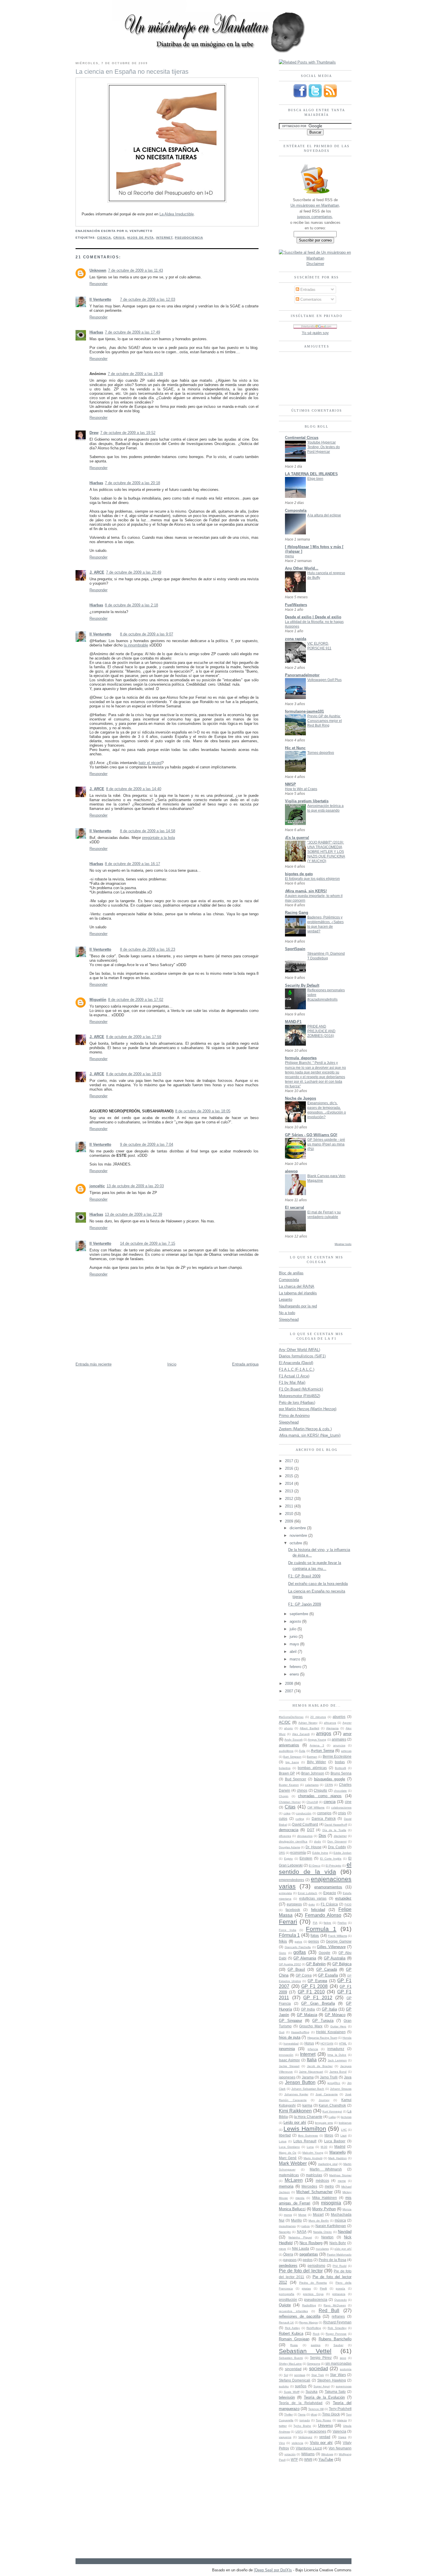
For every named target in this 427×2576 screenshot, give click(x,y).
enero (295, 1674)
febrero (296, 1667)
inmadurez (336, 2049)
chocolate (340, 1791)
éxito (312, 1904)
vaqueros (285, 2437)
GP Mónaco (335, 2015)
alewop (291, 1171)
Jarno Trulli (329, 2077)
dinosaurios (305, 1836)
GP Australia (335, 1958)
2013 (290, 1491)
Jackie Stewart (289, 2066)
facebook (293, 1910)
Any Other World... (302, 568)
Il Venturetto (100, 299)
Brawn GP (287, 1773)
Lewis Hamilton (305, 2129)
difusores (285, 1836)
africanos (330, 1723)
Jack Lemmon (337, 2060)
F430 (348, 1904)
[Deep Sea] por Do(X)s (273, 2570)
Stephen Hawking (331, 2380)
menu (289, 556)
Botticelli (340, 1768)
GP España (328, 1975)
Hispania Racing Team (322, 2038)
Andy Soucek (293, 1740)
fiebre (327, 1923)
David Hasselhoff (336, 1825)
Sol (286, 2375)
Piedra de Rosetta (313, 2283)
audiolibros (286, 1751)
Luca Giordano (289, 2147)
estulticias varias (313, 1898)
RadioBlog (309, 2305)
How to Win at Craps (301, 789)
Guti (282, 2032)
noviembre (299, 1535)
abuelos (339, 1717)
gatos (298, 1942)
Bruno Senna (341, 1773)
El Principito (333, 1866)
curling (300, 1819)
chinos (302, 1790)
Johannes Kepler (296, 2094)
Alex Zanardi (301, 1734)
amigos (324, 1733)
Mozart (318, 2214)
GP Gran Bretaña (318, 2003)
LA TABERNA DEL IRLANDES (311, 474)
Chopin (284, 1796)
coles (287, 1813)
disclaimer (340, 1836)
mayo (295, 1644)
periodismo (316, 2266)
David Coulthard (305, 1824)
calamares (312, 1785)
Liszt (343, 2135)
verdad (325, 2437)
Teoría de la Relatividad (301, 2403)
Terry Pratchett (340, 2409)
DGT (311, 1830)
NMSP (290, 784)
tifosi (314, 2414)
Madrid (340, 2147)
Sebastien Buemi (291, 2358)
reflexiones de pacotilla (300, 2316)
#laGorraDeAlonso (291, 1717)
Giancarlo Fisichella (298, 1947)
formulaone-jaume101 (304, 711)
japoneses (287, 2077)
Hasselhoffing (300, 2032)
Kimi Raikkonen (295, 2111)
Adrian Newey (308, 1723)
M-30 (324, 2147)
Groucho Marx (311, 2026)
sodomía (346, 2369)
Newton (327, 2237)
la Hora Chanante (308, 2117)
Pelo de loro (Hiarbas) (297, 1403)
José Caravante (327, 2094)
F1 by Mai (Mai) (292, 1382)
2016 (290, 1468)
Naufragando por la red (298, 1306)
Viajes (342, 2437)
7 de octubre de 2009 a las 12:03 (148, 299)
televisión (287, 2397)
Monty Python (324, 2209)
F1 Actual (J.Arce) (294, 1376)
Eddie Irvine (320, 1853)
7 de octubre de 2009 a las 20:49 (134, 572)
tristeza (342, 2420)
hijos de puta (140, 238)
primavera (339, 2294)
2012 (290, 1499)
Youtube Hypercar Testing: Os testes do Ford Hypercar (324, 447)
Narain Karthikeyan (331, 2226)
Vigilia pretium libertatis (307, 801)
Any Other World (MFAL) (299, 1350)
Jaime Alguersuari (311, 2072)
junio (294, 1636)
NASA (302, 2232)
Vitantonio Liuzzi (309, 2448)
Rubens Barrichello (335, 2339)
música (340, 2220)
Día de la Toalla (334, 1830)
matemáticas (289, 2175)
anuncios (339, 1745)
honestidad (291, 2043)
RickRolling (314, 2328)
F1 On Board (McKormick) (301, 1389)
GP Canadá (327, 1969)
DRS (282, 1853)
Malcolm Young (313, 2153)
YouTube (326, 2459)
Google (324, 1953)
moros (288, 2215)
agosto (296, 1621)
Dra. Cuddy (337, 1847)
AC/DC (285, 1722)
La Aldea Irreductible (177, 214)
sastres (316, 2345)
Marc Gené (288, 2158)
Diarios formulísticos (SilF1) (302, 1356)
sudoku (284, 2386)
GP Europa (317, 1981)
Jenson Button (300, 2082)
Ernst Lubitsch (307, 1893)
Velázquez (305, 2437)
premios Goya (313, 2294)
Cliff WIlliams (316, 1807)
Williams (308, 2454)
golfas (300, 1952)
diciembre (298, 1528)
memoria (286, 2186)
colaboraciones (341, 1807)
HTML (343, 2043)
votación (290, 2454)
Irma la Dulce (337, 2055)
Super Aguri (322, 2386)
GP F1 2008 (314, 1986)
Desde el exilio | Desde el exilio (313, 617)
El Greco (315, 1866)
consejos (324, 1813)
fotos (315, 1935)
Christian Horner (290, 1802)
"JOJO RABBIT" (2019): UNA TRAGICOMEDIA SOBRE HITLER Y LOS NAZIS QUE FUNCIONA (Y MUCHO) (326, 852)
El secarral (295, 1207)
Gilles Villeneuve (331, 1947)
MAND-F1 (293, 1022)
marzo (295, 1659)
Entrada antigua (245, 1364)
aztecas (346, 1751)
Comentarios (310, 299)
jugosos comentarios (315, 217)
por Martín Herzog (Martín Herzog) (308, 1409)
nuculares (322, 2249)
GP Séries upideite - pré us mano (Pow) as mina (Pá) (326, 1144)
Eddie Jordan (342, 1853)
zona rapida (296, 639)
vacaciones (317, 2431)
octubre (296, 1543)
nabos (305, 2226)
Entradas (307, 290)
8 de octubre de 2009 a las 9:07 (147, 634)
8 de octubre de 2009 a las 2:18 (131, 605)
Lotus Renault (305, 2141)
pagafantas (309, 2254)
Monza (347, 2209)
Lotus (283, 2141)
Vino (282, 2443)
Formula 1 (321, 1929)
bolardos (285, 1768)
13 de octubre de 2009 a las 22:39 (133, 1214)
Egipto (288, 1859)
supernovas (344, 2386)
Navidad (345, 2232)
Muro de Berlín (319, 2221)
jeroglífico (334, 2083)
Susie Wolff (292, 2392)
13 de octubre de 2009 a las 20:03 (135, 1186)
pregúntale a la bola (158, 838)
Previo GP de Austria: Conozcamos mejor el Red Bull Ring (325, 721)
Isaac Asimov (289, 2060)
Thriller (288, 2414)
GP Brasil (296, 1969)
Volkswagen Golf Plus (324, 680)
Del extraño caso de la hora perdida (318, 1584)
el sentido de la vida (315, 1868)
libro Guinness (308, 2135)
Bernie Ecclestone (337, 1756)
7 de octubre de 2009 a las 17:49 (132, 332)
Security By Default (302, 985)
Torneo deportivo (321, 753)
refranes (338, 2316)
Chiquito (320, 1790)
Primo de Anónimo (294, 1416)
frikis (283, 1941)
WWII (308, 2459)
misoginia (331, 2203)
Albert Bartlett (309, 1728)
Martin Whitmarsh (326, 2169)
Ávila (302, 1751)
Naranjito (285, 2232)
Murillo (296, 2220)
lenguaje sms (324, 2123)
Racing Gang (297, 913)
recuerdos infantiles (293, 2311)
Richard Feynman (337, 2322)
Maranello (338, 2152)
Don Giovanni (337, 1841)
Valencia (339, 2431)
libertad (285, 2135)
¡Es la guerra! (297, 838)
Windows (327, 2454)
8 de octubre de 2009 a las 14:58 (148, 831)
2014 (290, 1484)
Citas (290, 1807)
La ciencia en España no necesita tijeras (132, 72)
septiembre (299, 1614)
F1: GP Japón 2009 (305, 1604)
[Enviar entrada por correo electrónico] (154, 231)
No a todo (287, 1313)
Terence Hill (316, 2409)
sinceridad (293, 2369)
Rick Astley (293, 2328)
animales (339, 1739)
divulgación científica (293, 1841)
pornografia (287, 2294)
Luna (310, 2147)
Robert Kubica (291, 2333)
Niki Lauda (301, 2248)
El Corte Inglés (331, 1859)
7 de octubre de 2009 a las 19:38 (135, 374)
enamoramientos (328, 1887)
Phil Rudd (339, 2266)
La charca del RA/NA (297, 1286)
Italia (312, 2060)
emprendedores (291, 1880)
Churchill (312, 1802)
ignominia (287, 2049)
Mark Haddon (337, 2158)
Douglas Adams (289, 1847)
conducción (304, 1813)
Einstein (306, 1858)
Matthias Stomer (340, 2175)
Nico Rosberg (311, 2243)
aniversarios (289, 1745)
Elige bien (315, 479)
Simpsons (314, 2364)
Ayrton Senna (322, 1751)
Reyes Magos (308, 2322)
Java (348, 2077)
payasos (290, 2260)
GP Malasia (307, 2015)
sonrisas (300, 2375)
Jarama (308, 2077)
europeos (294, 1904)
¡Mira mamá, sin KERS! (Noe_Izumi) (310, 1435)
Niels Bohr (338, 2243)
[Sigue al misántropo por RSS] (330, 97)
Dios (322, 1836)
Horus (309, 2043)
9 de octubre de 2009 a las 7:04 (147, 1144)
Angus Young (317, 1740)
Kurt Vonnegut (332, 2111)
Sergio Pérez (321, 2358)
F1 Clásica (329, 1904)
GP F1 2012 (318, 1998)
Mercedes (309, 2186)
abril (294, 1652)
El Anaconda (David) (296, 1363)
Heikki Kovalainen (331, 2032)
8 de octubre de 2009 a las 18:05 (203, 1111)
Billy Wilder (317, 1762)
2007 (290, 1691)
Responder (98, 284)
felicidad (318, 1910)
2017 (290, 1461)
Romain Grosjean (294, 2339)
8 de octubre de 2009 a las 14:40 (134, 789)
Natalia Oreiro (322, 2232)
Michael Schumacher (314, 2192)
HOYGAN (327, 2043)
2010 (290, 1514)
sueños (301, 2386)
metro (329, 2186)
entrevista (285, 1893)
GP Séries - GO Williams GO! (311, 1135)
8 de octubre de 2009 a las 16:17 (132, 864)
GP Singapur (290, 2021)
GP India (308, 2009)
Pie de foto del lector (301, 2271)
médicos (322, 2180)
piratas (306, 2288)
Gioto (282, 1953)
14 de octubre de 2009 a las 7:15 (148, 1243)
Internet (164, 238)
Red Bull (329, 2311)
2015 (290, 1476)
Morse (302, 2215)
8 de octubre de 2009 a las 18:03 (134, 1074)
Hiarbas (96, 332)
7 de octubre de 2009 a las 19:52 (128, 433)
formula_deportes (301, 1058)
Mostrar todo (343, 1244)
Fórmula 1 (289, 1935)
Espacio (330, 1893)
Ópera (288, 2254)
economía (298, 1852)
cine (348, 1802)
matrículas (314, 2175)
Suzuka (312, 2392)
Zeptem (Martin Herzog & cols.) (305, 1429)
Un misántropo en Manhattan (315, 205)
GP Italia (329, 2009)
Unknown (98, 270)
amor (347, 1734)
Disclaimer (315, 264)
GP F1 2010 (311, 1992)
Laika (332, 2117)
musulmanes (287, 2226)
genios (314, 1941)
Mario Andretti (313, 2158)
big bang (292, 1762)
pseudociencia (189, 238)
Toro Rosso (323, 2420)
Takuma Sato (335, 2392)
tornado (305, 2420)
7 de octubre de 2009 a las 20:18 (132, 483)
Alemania (332, 1728)
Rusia (294, 2345)
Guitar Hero (338, 2026)
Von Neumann (340, 2448)
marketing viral (328, 2164)
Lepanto (286, 1299)
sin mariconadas (338, 2363)
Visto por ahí (321, 2443)
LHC (344, 2130)
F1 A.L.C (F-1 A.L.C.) (297, 1369)
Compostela (296, 510)
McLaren (294, 2180)
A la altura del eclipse (324, 515)
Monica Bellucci (292, 2209)
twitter (283, 2426)
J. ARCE (97, 572)
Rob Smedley (337, 2328)
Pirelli (323, 2288)
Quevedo (341, 2300)
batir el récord (150, 763)
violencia (297, 2443)
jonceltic (97, 1186)
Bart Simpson (292, 1757)
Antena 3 (317, 1745)
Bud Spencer (296, 1779)
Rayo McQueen (335, 2305)
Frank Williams (337, 1936)
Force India (288, 1930)
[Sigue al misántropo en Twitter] (315, 97)
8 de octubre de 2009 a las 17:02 (136, 1000)
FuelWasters (296, 605)
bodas (340, 1762)
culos (283, 1818)
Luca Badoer (335, 2141)
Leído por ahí (295, 2122)
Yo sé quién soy (315, 333)
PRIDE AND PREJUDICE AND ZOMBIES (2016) (321, 1031)
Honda (347, 2038)
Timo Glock (331, 2414)
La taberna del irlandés (298, 1293)
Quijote (285, 2305)
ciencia (104, 238)
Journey (324, 2100)
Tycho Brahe (302, 2426)
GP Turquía (323, 2021)
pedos (308, 2260)
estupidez (343, 1898)
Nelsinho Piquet (300, 2237)
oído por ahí (343, 2249)
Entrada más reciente (94, 1364)
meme (342, 2181)
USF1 (299, 2432)
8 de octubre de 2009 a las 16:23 (148, 949)
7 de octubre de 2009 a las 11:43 (136, 270)
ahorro (288, 1728)
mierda (300, 2198)
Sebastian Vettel (305, 2351)
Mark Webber (293, 2163)
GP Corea (304, 1975)
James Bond (338, 2072)
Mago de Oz (288, 2153)
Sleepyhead (289, 1319)
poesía (340, 2288)
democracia (289, 1830)
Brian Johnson (313, 1773)
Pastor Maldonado (339, 2255)
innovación (286, 2055)
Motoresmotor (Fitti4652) (299, 1396)
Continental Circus (302, 438)
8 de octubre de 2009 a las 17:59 (134, 1037)
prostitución (288, 2300)
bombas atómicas (312, 1768)
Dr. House (314, 1847)
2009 (290, 1521)
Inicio (172, 1364)
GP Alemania (305, 1958)
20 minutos (318, 1717)
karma (307, 2105)
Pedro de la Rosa (332, 2260)
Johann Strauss (341, 2089)
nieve (282, 2249)
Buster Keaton (289, 1785)
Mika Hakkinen (325, 2198)
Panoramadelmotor (302, 675)
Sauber (338, 2345)
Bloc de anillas (291, 1273)
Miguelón (98, 1000)
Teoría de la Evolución (324, 2397)
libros (329, 2135)
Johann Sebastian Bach (308, 2089)
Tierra (302, 2414)
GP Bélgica (342, 1964)
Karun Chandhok (332, 2105)
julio (294, 1629)
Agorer (347, 1723)
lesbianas (345, 2123)
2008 (290, 1684)
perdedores (288, 2266)
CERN (329, 1785)
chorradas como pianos (320, 1796)
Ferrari (288, 1922)
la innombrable (136, 645)
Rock (316, 2334)
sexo (343, 2358)
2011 (290, 1506)
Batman (312, 1757)
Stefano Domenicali (295, 2380)
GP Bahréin (316, 1964)
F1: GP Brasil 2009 (304, 1576)
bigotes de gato (299, 874)
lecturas (346, 2117)
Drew (94, 433)
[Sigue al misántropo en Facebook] (300, 97)
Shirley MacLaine (290, 2364)
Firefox (342, 1923)
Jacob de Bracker (320, 2066)
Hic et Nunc (295, 748)
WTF (294, 2459)
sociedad (319, 2369)
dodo (317, 1841)
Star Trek (318, 2375)
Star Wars (338, 2375)
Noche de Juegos (300, 1098)
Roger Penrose (336, 2334)
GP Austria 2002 (290, 1964)
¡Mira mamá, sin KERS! (306, 891)
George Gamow (339, 1941)
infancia (313, 2049)
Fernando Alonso (323, 1915)
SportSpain (295, 949)
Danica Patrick (324, 1818)
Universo (325, 2425)
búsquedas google (330, 1779)
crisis (119, 238)
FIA (315, 1923)
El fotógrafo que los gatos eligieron (312, 879)
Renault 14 (286, 2322)
